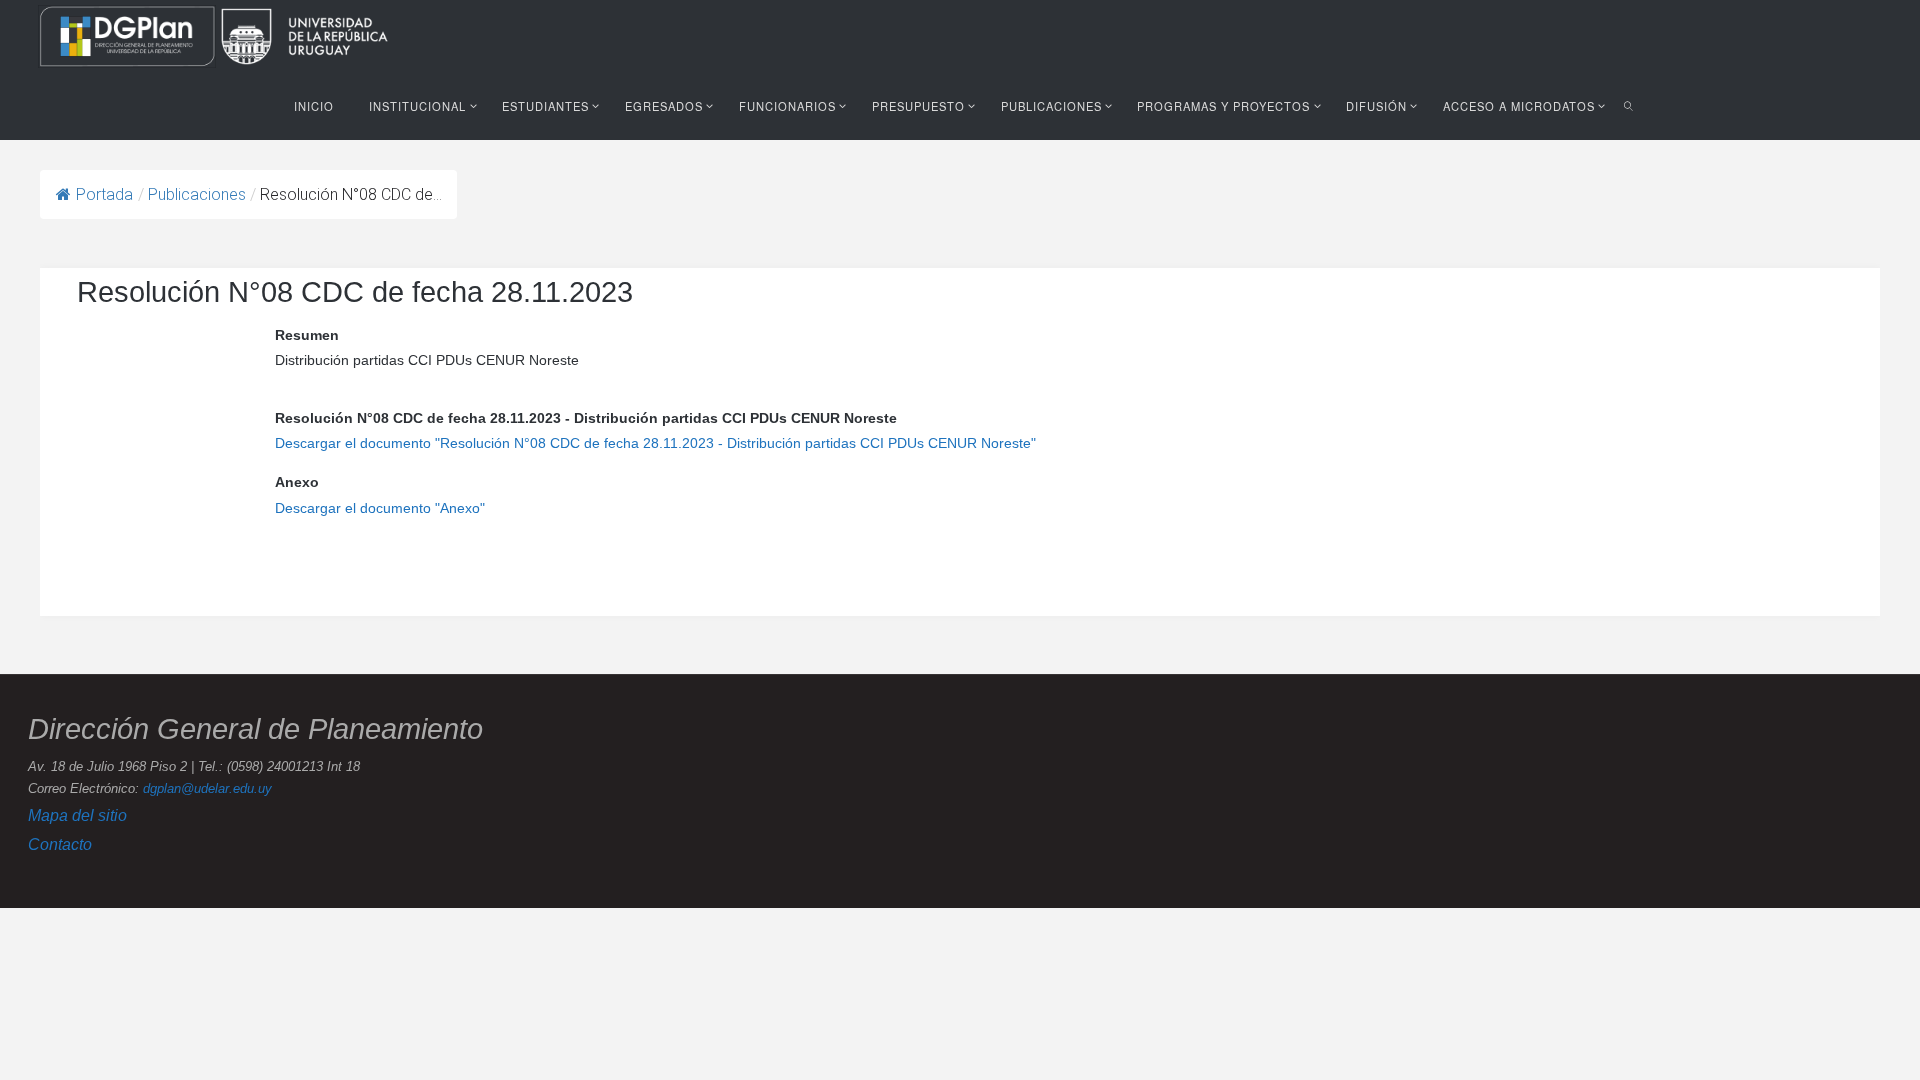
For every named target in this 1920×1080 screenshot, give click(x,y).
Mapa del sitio (77, 815)
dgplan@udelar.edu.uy (207, 789)
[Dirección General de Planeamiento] (128, 35)
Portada (104, 194)
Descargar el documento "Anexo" (380, 508)
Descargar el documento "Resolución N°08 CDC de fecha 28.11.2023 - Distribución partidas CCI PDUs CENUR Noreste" (655, 443)
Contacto (60, 844)
